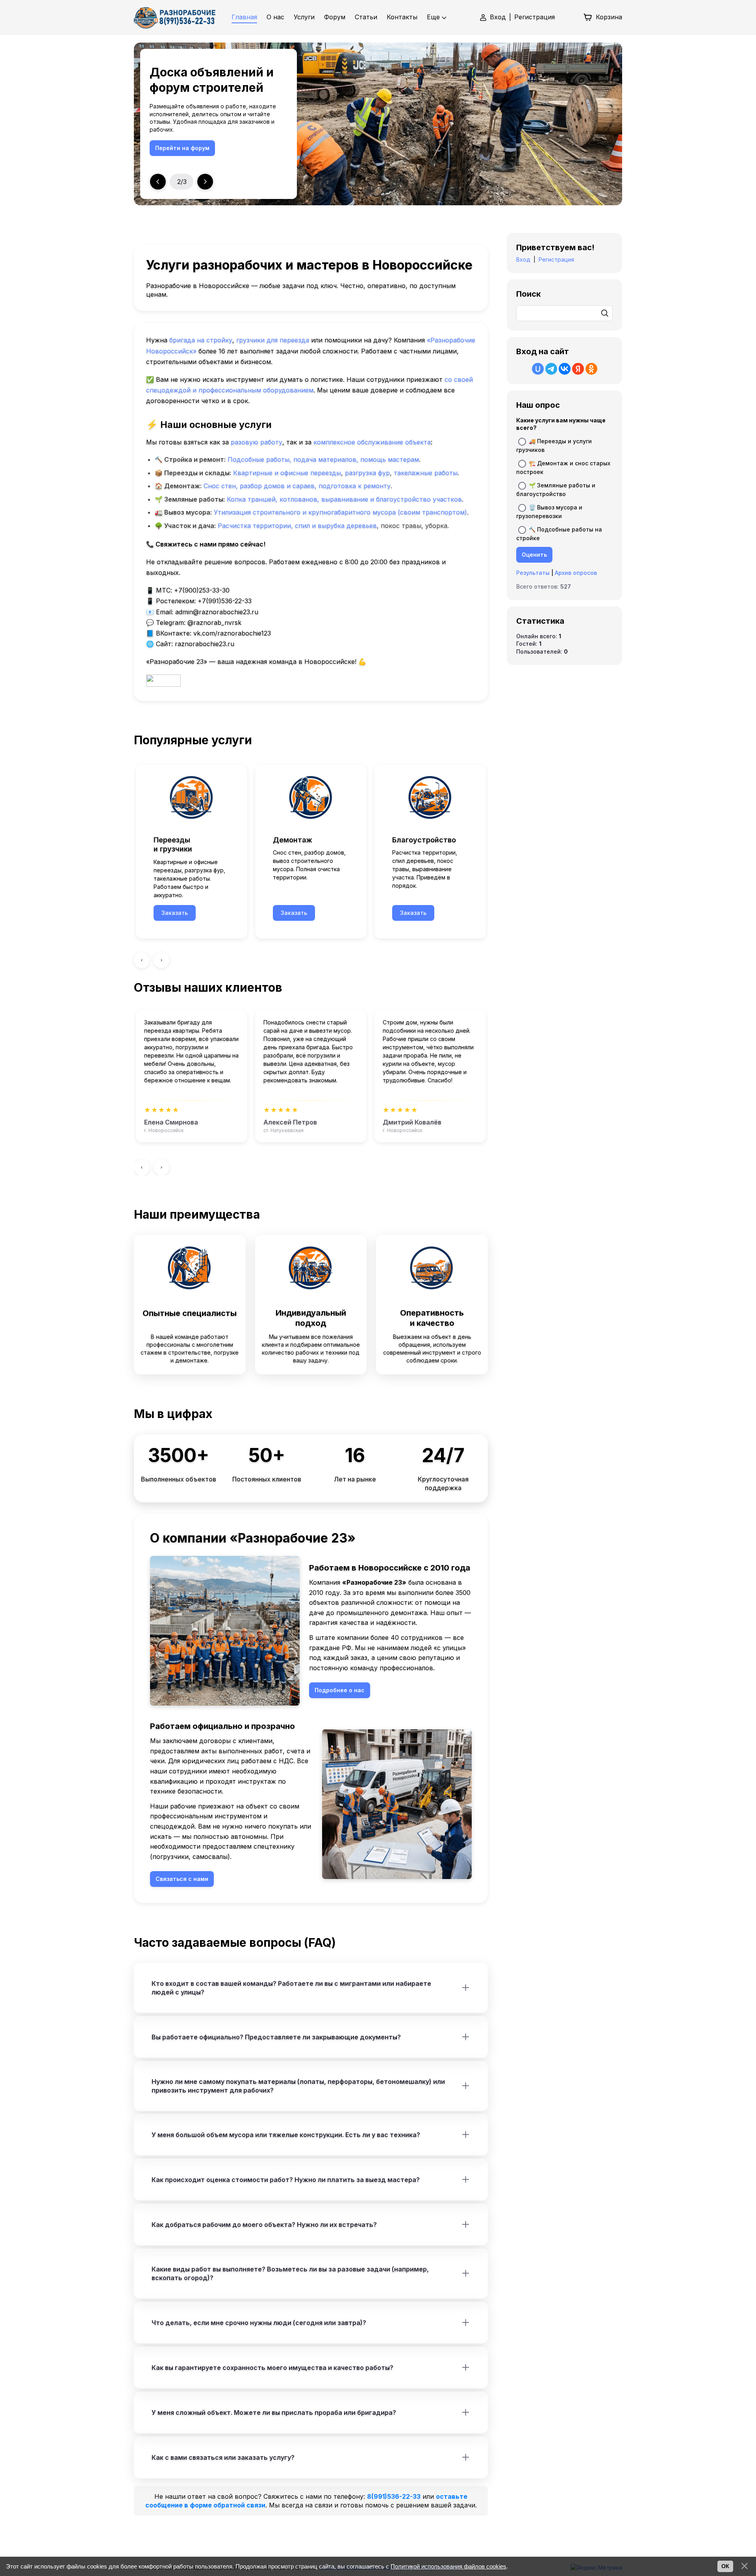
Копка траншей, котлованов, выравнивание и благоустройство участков (344, 499)
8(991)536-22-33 (394, 2496)
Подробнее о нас (340, 1690)
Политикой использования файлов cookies (448, 2566)
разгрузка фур (367, 473)
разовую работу (257, 442)
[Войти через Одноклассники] (591, 369)
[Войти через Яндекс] (578, 369)
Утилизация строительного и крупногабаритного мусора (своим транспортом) (340, 512)
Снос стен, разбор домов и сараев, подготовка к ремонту (297, 486)
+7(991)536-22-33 (225, 601)
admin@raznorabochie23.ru (217, 612)
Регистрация (535, 17)
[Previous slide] (158, 182)
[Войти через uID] (538, 369)
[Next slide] (205, 182)
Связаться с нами (182, 148)
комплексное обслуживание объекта (372, 442)
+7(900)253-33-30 (202, 590)
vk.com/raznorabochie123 (232, 633)
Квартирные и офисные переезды (287, 473)
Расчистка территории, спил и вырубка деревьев (297, 526)
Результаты (533, 573)
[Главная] (175, 17)
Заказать (175, 913)
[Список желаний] (569, 17)
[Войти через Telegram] (551, 369)
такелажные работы (426, 473)
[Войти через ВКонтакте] (565, 369)
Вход (498, 17)
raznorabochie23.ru (205, 644)
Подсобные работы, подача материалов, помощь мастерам (323, 459)
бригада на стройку (201, 340)
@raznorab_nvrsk (214, 623)
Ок (725, 2566)
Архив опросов (576, 573)
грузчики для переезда (273, 340)
